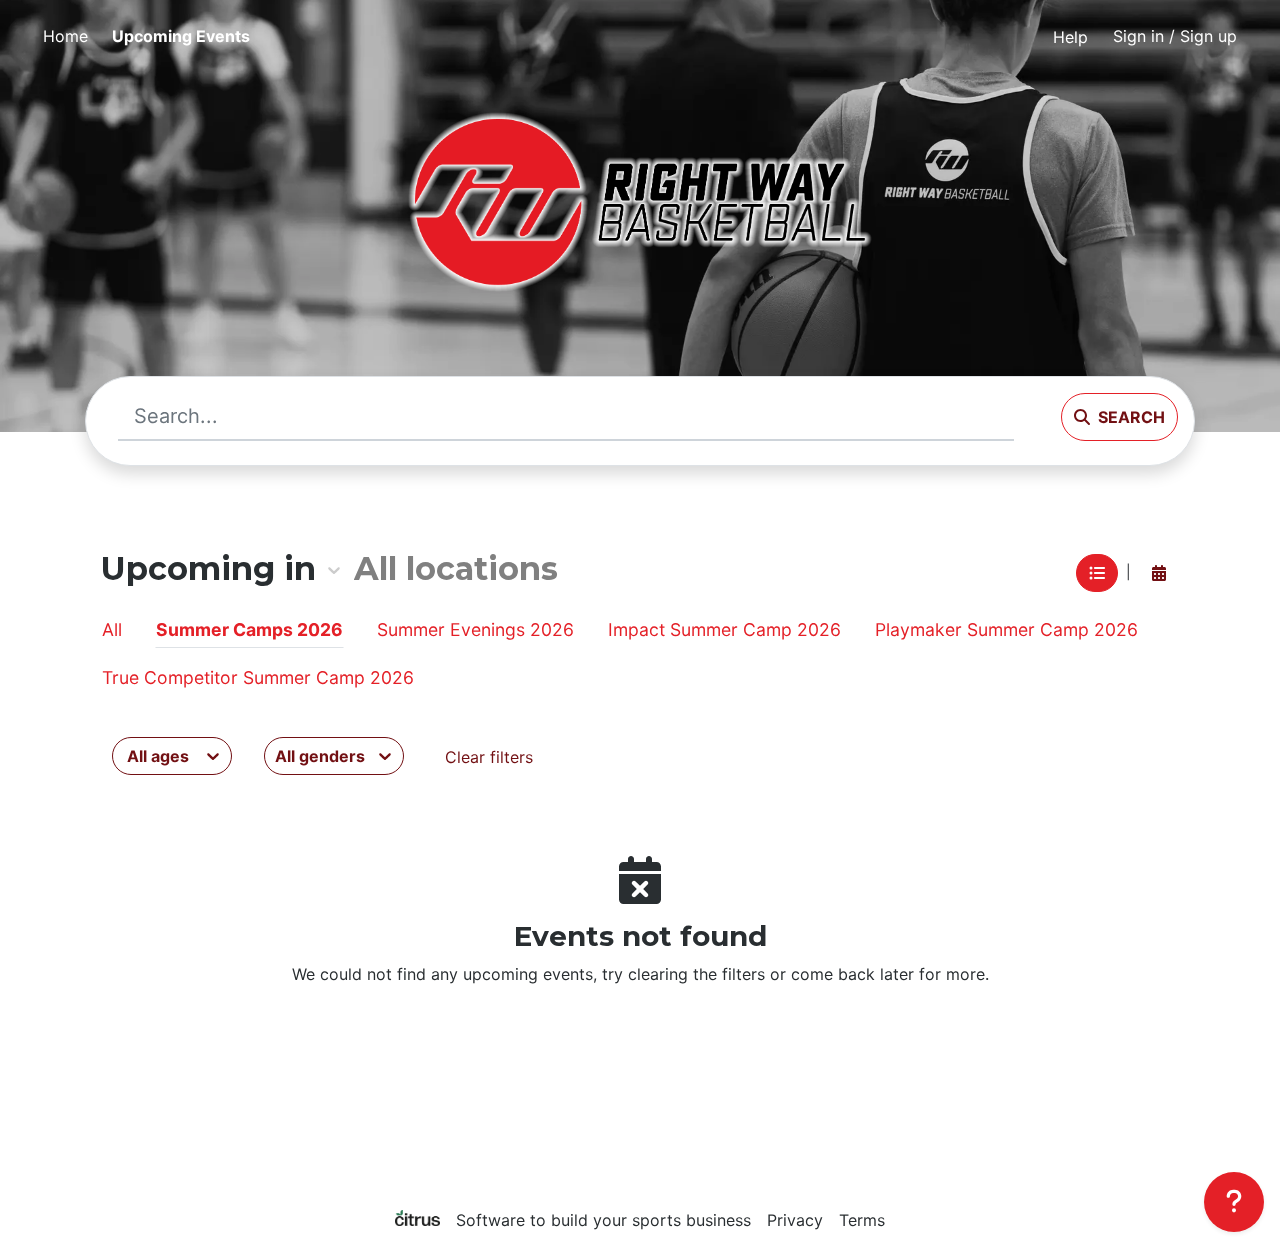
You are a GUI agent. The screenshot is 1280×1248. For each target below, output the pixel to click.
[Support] (1234, 1202)
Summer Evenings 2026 (475, 629)
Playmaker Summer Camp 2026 (1006, 629)
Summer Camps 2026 (249, 629)
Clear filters (489, 757)
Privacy (795, 1220)
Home (65, 36)
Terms (862, 1220)
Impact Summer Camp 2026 (724, 629)
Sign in (1175, 36)
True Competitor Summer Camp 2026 (258, 677)
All (112, 629)
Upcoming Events (181, 36)
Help (1070, 37)
